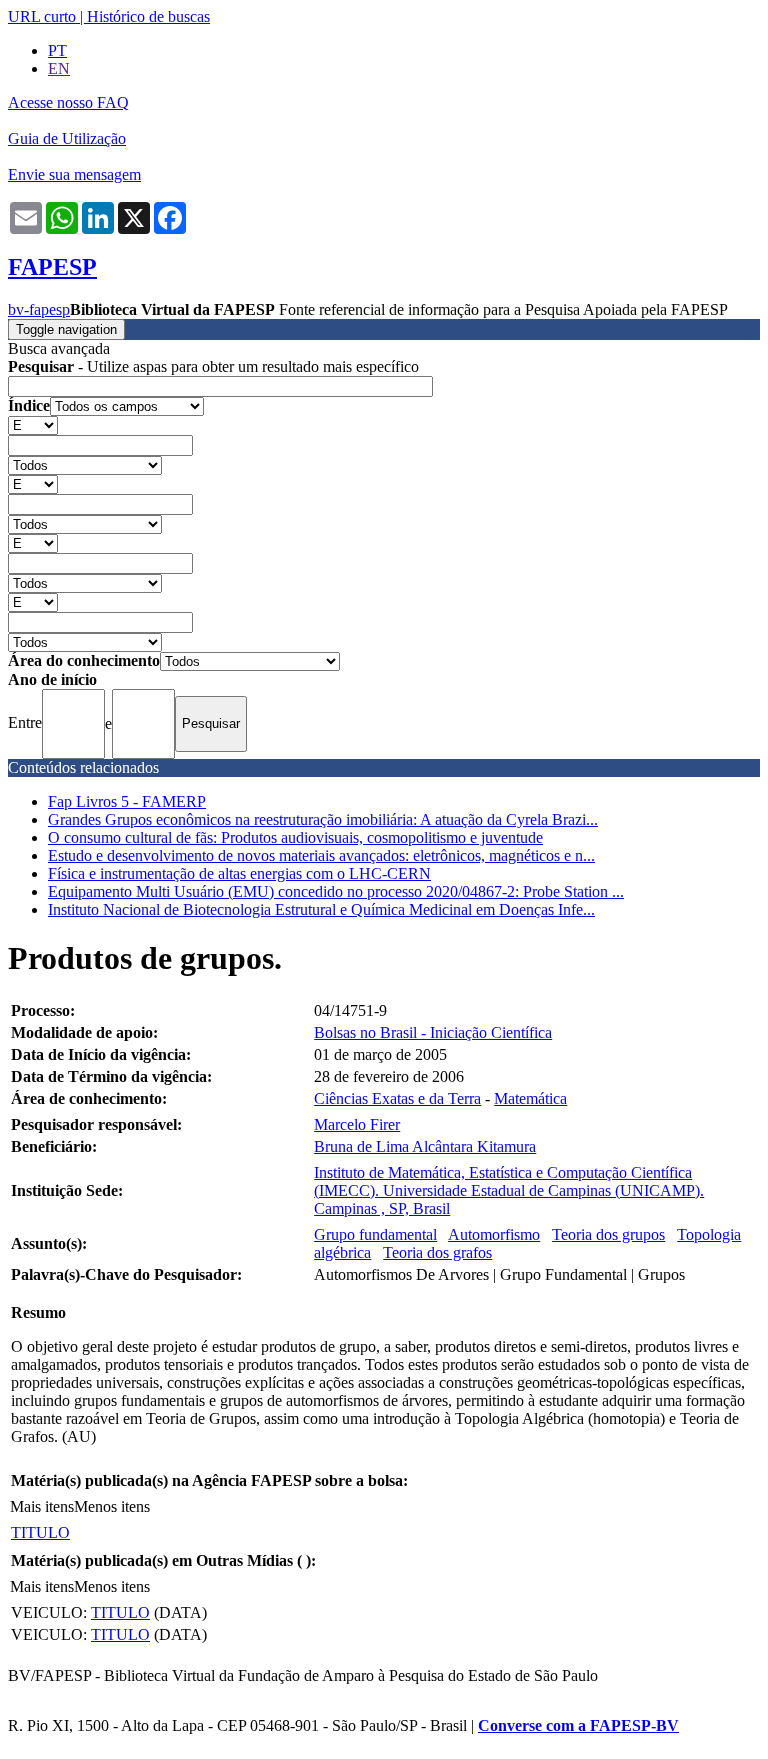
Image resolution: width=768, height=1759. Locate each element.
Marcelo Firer (357, 1124)
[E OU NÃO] (33, 424)
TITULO (40, 1532)
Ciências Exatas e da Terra (397, 1098)
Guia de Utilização (67, 138)
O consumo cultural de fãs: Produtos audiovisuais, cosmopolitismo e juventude (295, 837)
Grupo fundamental (375, 1234)
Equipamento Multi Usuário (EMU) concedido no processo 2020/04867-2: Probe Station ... (336, 891)
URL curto (42, 16)
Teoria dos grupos (608, 1234)
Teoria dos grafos (437, 1252)
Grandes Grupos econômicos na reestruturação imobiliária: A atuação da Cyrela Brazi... (323, 819)
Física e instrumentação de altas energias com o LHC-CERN (239, 873)
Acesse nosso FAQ (68, 102)
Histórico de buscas (148, 16)
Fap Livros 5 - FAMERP (127, 801)
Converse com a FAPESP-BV (578, 1725)
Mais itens (42, 1506)
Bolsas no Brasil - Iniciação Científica (433, 1032)
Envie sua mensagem (74, 174)
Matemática (530, 1098)
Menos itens (112, 1506)
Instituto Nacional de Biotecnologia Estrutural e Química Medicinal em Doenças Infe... (321, 909)
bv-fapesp (39, 309)
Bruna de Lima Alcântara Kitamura (425, 1146)
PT (57, 50)
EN (59, 68)
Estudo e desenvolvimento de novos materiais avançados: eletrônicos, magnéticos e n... (321, 855)
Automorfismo (494, 1234)
